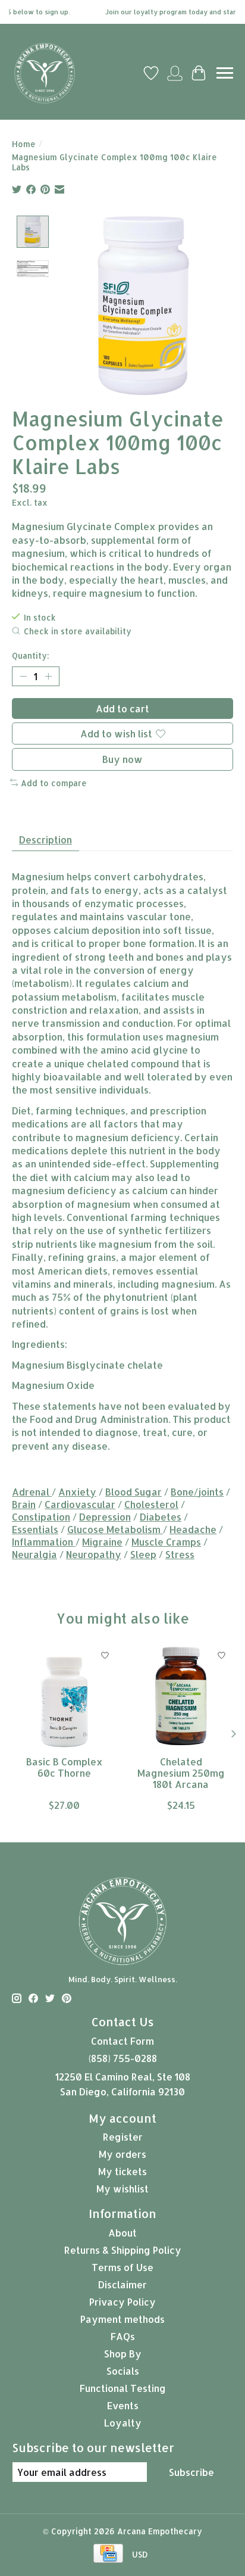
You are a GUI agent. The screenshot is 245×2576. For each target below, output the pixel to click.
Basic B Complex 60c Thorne (65, 1767)
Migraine (102, 1542)
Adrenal (32, 1492)
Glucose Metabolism (115, 1529)
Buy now (122, 759)
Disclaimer (122, 2284)
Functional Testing (123, 2388)
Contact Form (122, 2041)
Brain (24, 1504)
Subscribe (191, 2472)
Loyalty (123, 2423)
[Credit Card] (108, 2554)
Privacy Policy (122, 2302)
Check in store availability (78, 631)
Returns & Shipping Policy (123, 2250)
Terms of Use (122, 2267)
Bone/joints (197, 1492)
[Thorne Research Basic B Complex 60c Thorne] (64, 1696)
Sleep (143, 1554)
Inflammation (44, 1542)
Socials (123, 2371)
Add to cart (122, 708)
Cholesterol (151, 1504)
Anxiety (77, 1492)
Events (123, 2405)
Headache (193, 1529)
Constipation (41, 1517)
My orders (122, 2154)
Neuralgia (34, 1554)
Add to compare (54, 783)
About (122, 2233)
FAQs (123, 2336)
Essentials (35, 1529)
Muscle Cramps (166, 1542)
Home (24, 144)
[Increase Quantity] (48, 677)
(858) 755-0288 (123, 2058)
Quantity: (31, 655)
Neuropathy (94, 1554)
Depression (105, 1517)
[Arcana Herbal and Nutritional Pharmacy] (45, 73)
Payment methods (122, 2319)
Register (123, 2137)
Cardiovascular (80, 1504)
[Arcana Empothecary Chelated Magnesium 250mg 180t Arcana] (181, 1696)
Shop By (123, 2354)
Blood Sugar (134, 1492)
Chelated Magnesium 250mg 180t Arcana (181, 1773)
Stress (180, 1554)
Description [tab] (45, 840)
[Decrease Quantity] (23, 677)
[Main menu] (225, 73)
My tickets (122, 2171)
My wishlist (122, 2189)
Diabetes (161, 1517)
